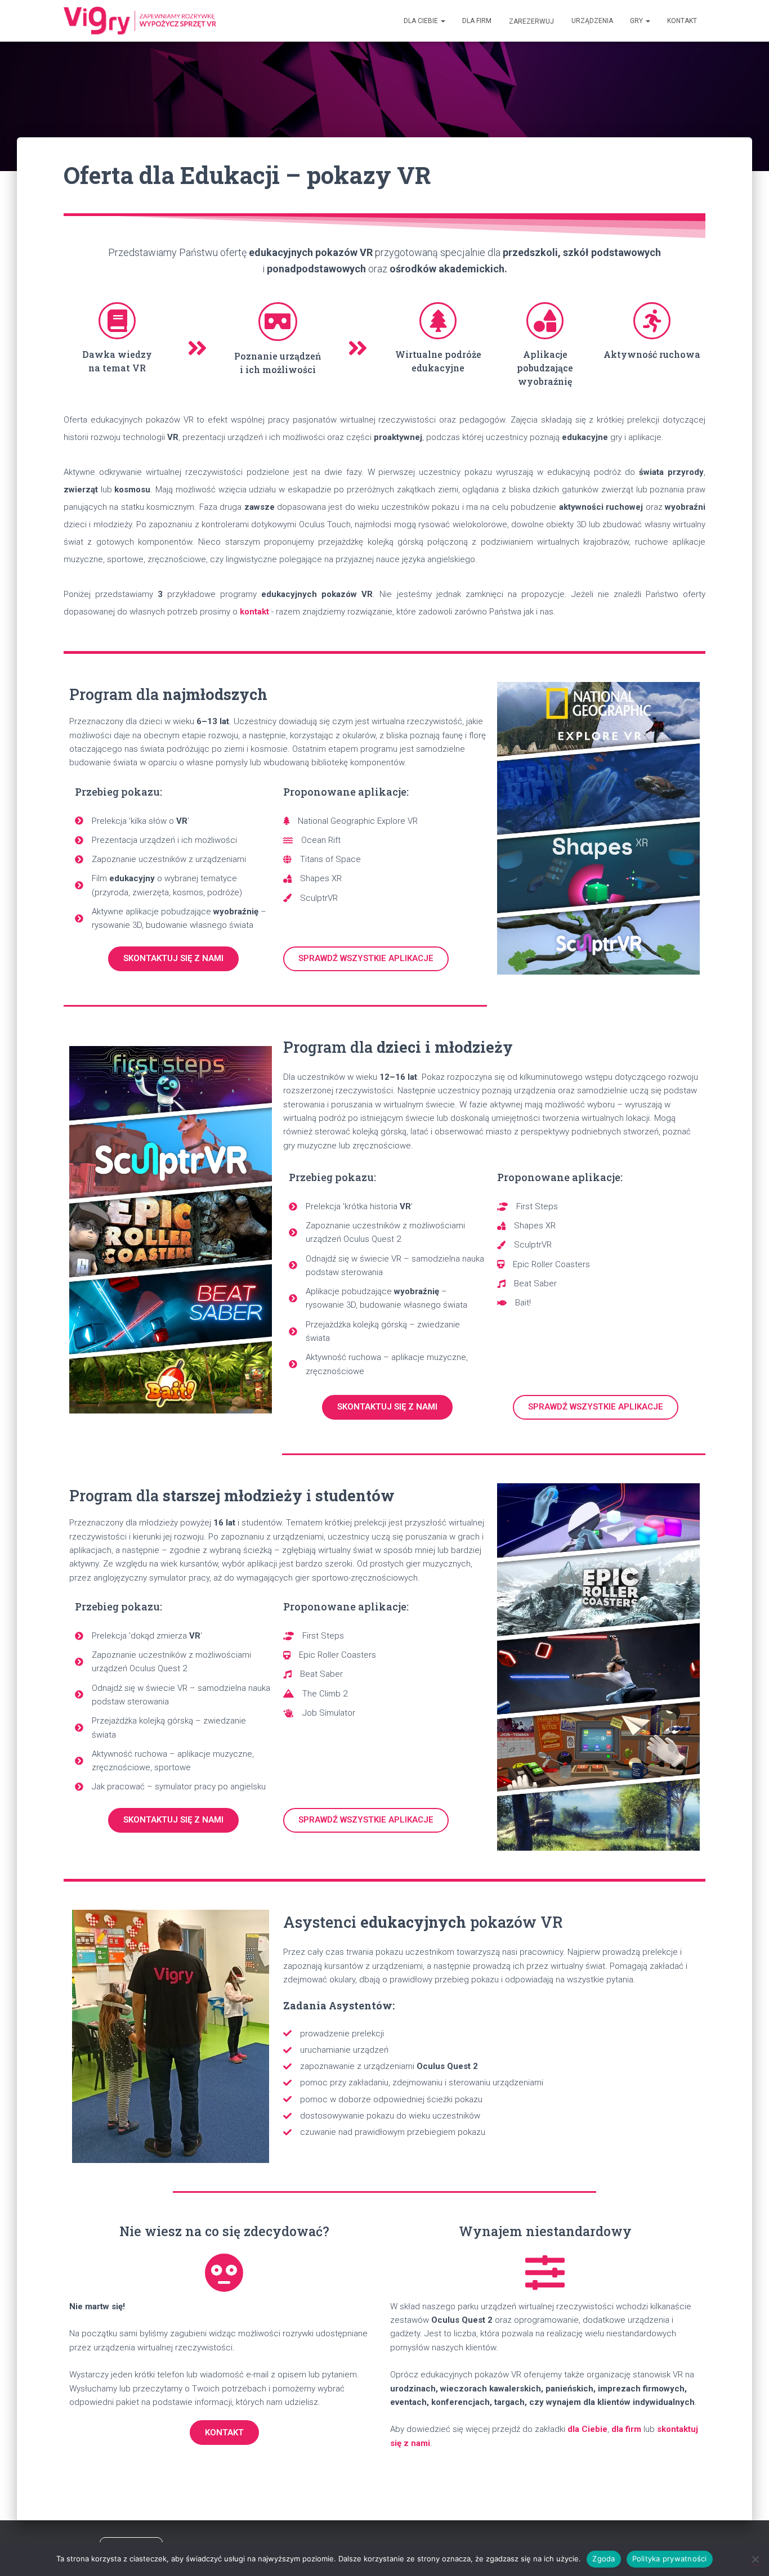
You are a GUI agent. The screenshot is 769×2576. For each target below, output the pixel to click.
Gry (637, 21)
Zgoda (603, 2559)
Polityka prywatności (670, 2559)
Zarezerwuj (531, 21)
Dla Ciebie (422, 21)
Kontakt (682, 21)
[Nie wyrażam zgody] (755, 2559)
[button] (442, 21)
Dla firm (477, 21)
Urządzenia (592, 21)
